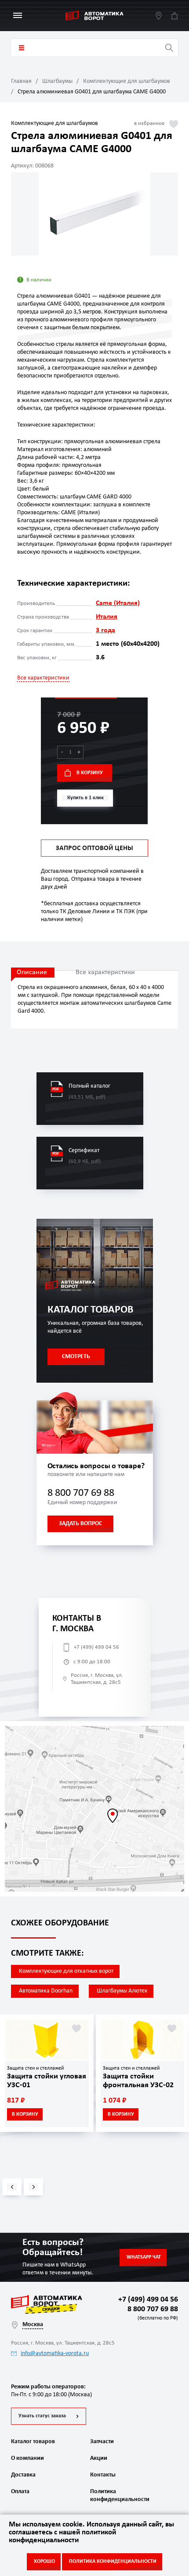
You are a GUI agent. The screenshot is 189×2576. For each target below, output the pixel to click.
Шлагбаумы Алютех (122, 1991)
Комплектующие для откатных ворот (66, 1971)
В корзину (90, 773)
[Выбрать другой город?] (159, 16)
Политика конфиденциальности (119, 2496)
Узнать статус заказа (42, 2416)
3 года (105, 630)
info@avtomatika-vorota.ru (55, 2354)
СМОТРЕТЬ (76, 1357)
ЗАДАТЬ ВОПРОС (80, 1524)
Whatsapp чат (144, 2257)
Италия (107, 617)
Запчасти (102, 2442)
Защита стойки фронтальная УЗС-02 (138, 2081)
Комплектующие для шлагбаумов (127, 81)
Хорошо (44, 2562)
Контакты (103, 2475)
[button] (12, 2187)
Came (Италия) (118, 603)
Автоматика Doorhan (46, 1991)
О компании (27, 2458)
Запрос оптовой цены (94, 848)
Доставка (23, 2475)
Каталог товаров (22, 48)
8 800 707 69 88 (81, 1493)
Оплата (20, 2492)
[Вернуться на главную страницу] (94, 16)
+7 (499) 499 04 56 (96, 1647)
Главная (21, 81)
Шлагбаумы (57, 81)
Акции (99, 2458)
